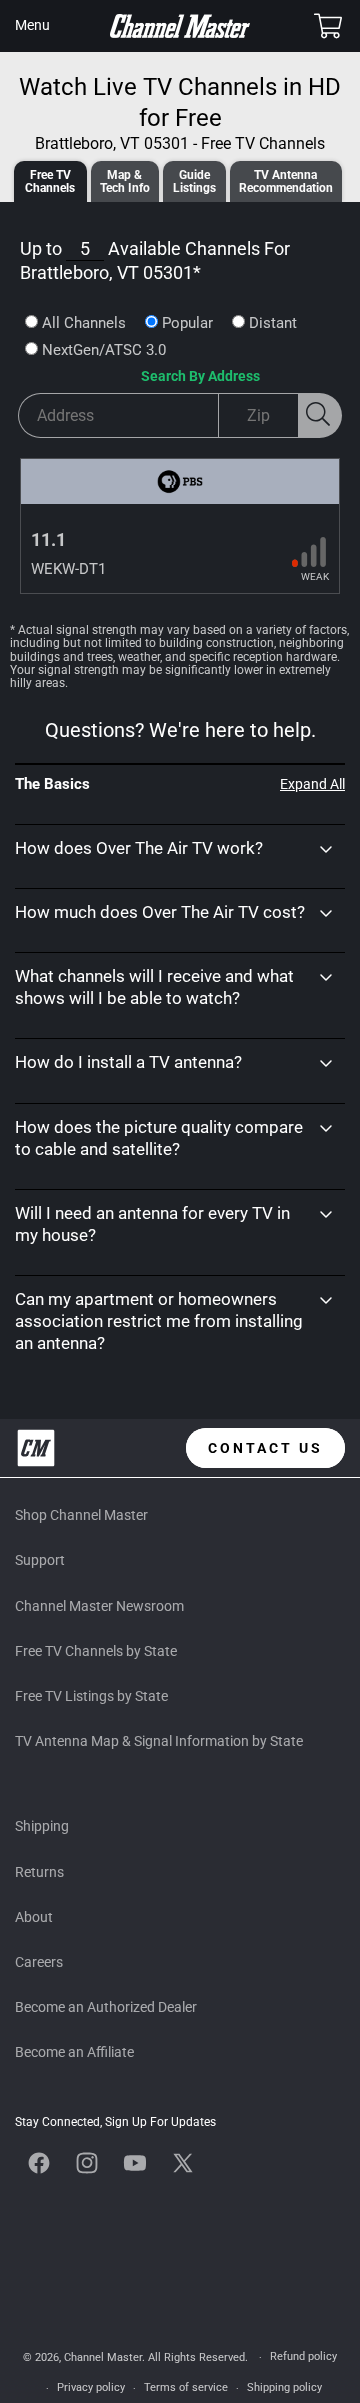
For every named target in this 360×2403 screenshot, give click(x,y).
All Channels (84, 323)
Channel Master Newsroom (99, 1606)
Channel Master (103, 2357)
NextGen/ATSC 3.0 (104, 350)
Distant (273, 323)
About (34, 1917)
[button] (32, 26)
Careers (39, 1962)
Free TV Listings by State (91, 1696)
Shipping (42, 1826)
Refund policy (303, 2356)
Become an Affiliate (74, 2052)
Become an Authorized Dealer (106, 2007)
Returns (39, 1872)
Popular (187, 323)
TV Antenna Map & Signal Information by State (159, 1741)
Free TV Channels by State (96, 1651)
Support (40, 1560)
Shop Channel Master (81, 1515)
